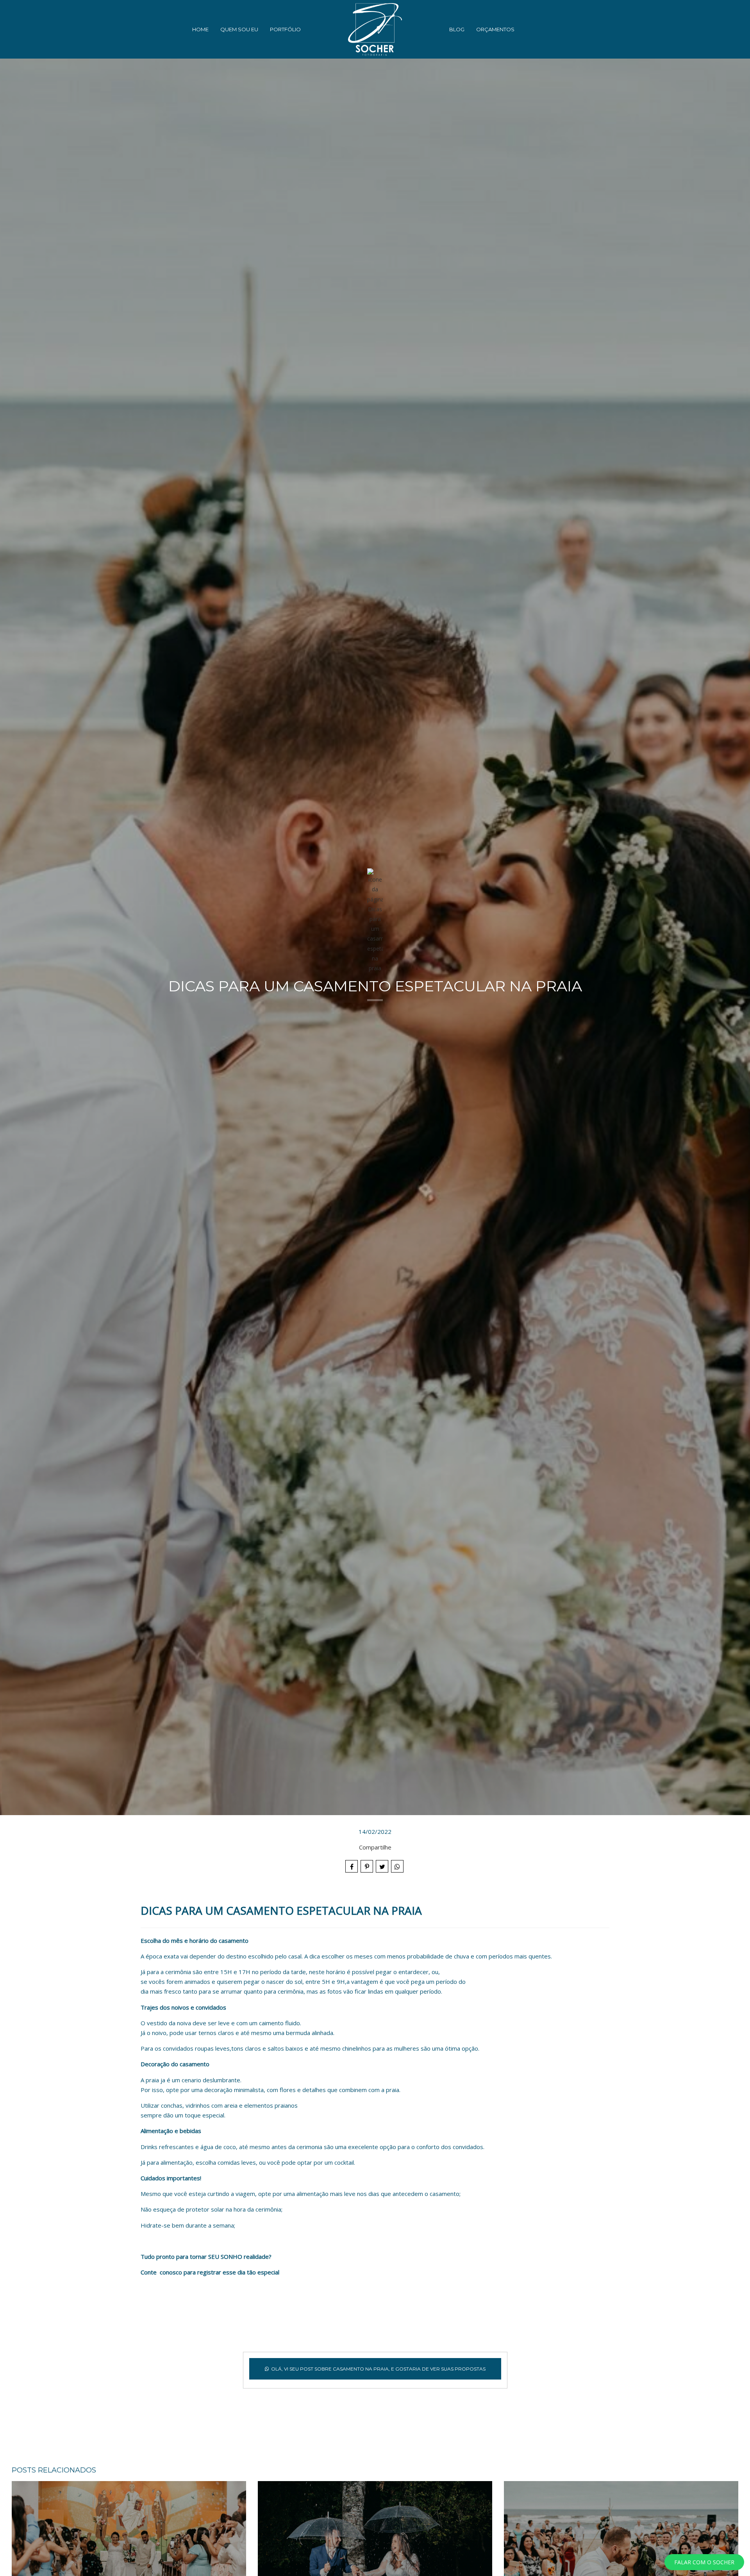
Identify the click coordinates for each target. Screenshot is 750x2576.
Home (200, 29)
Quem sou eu (239, 29)
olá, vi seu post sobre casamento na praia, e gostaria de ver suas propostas (378, 2369)
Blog (457, 29)
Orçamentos (495, 29)
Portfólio (285, 29)
